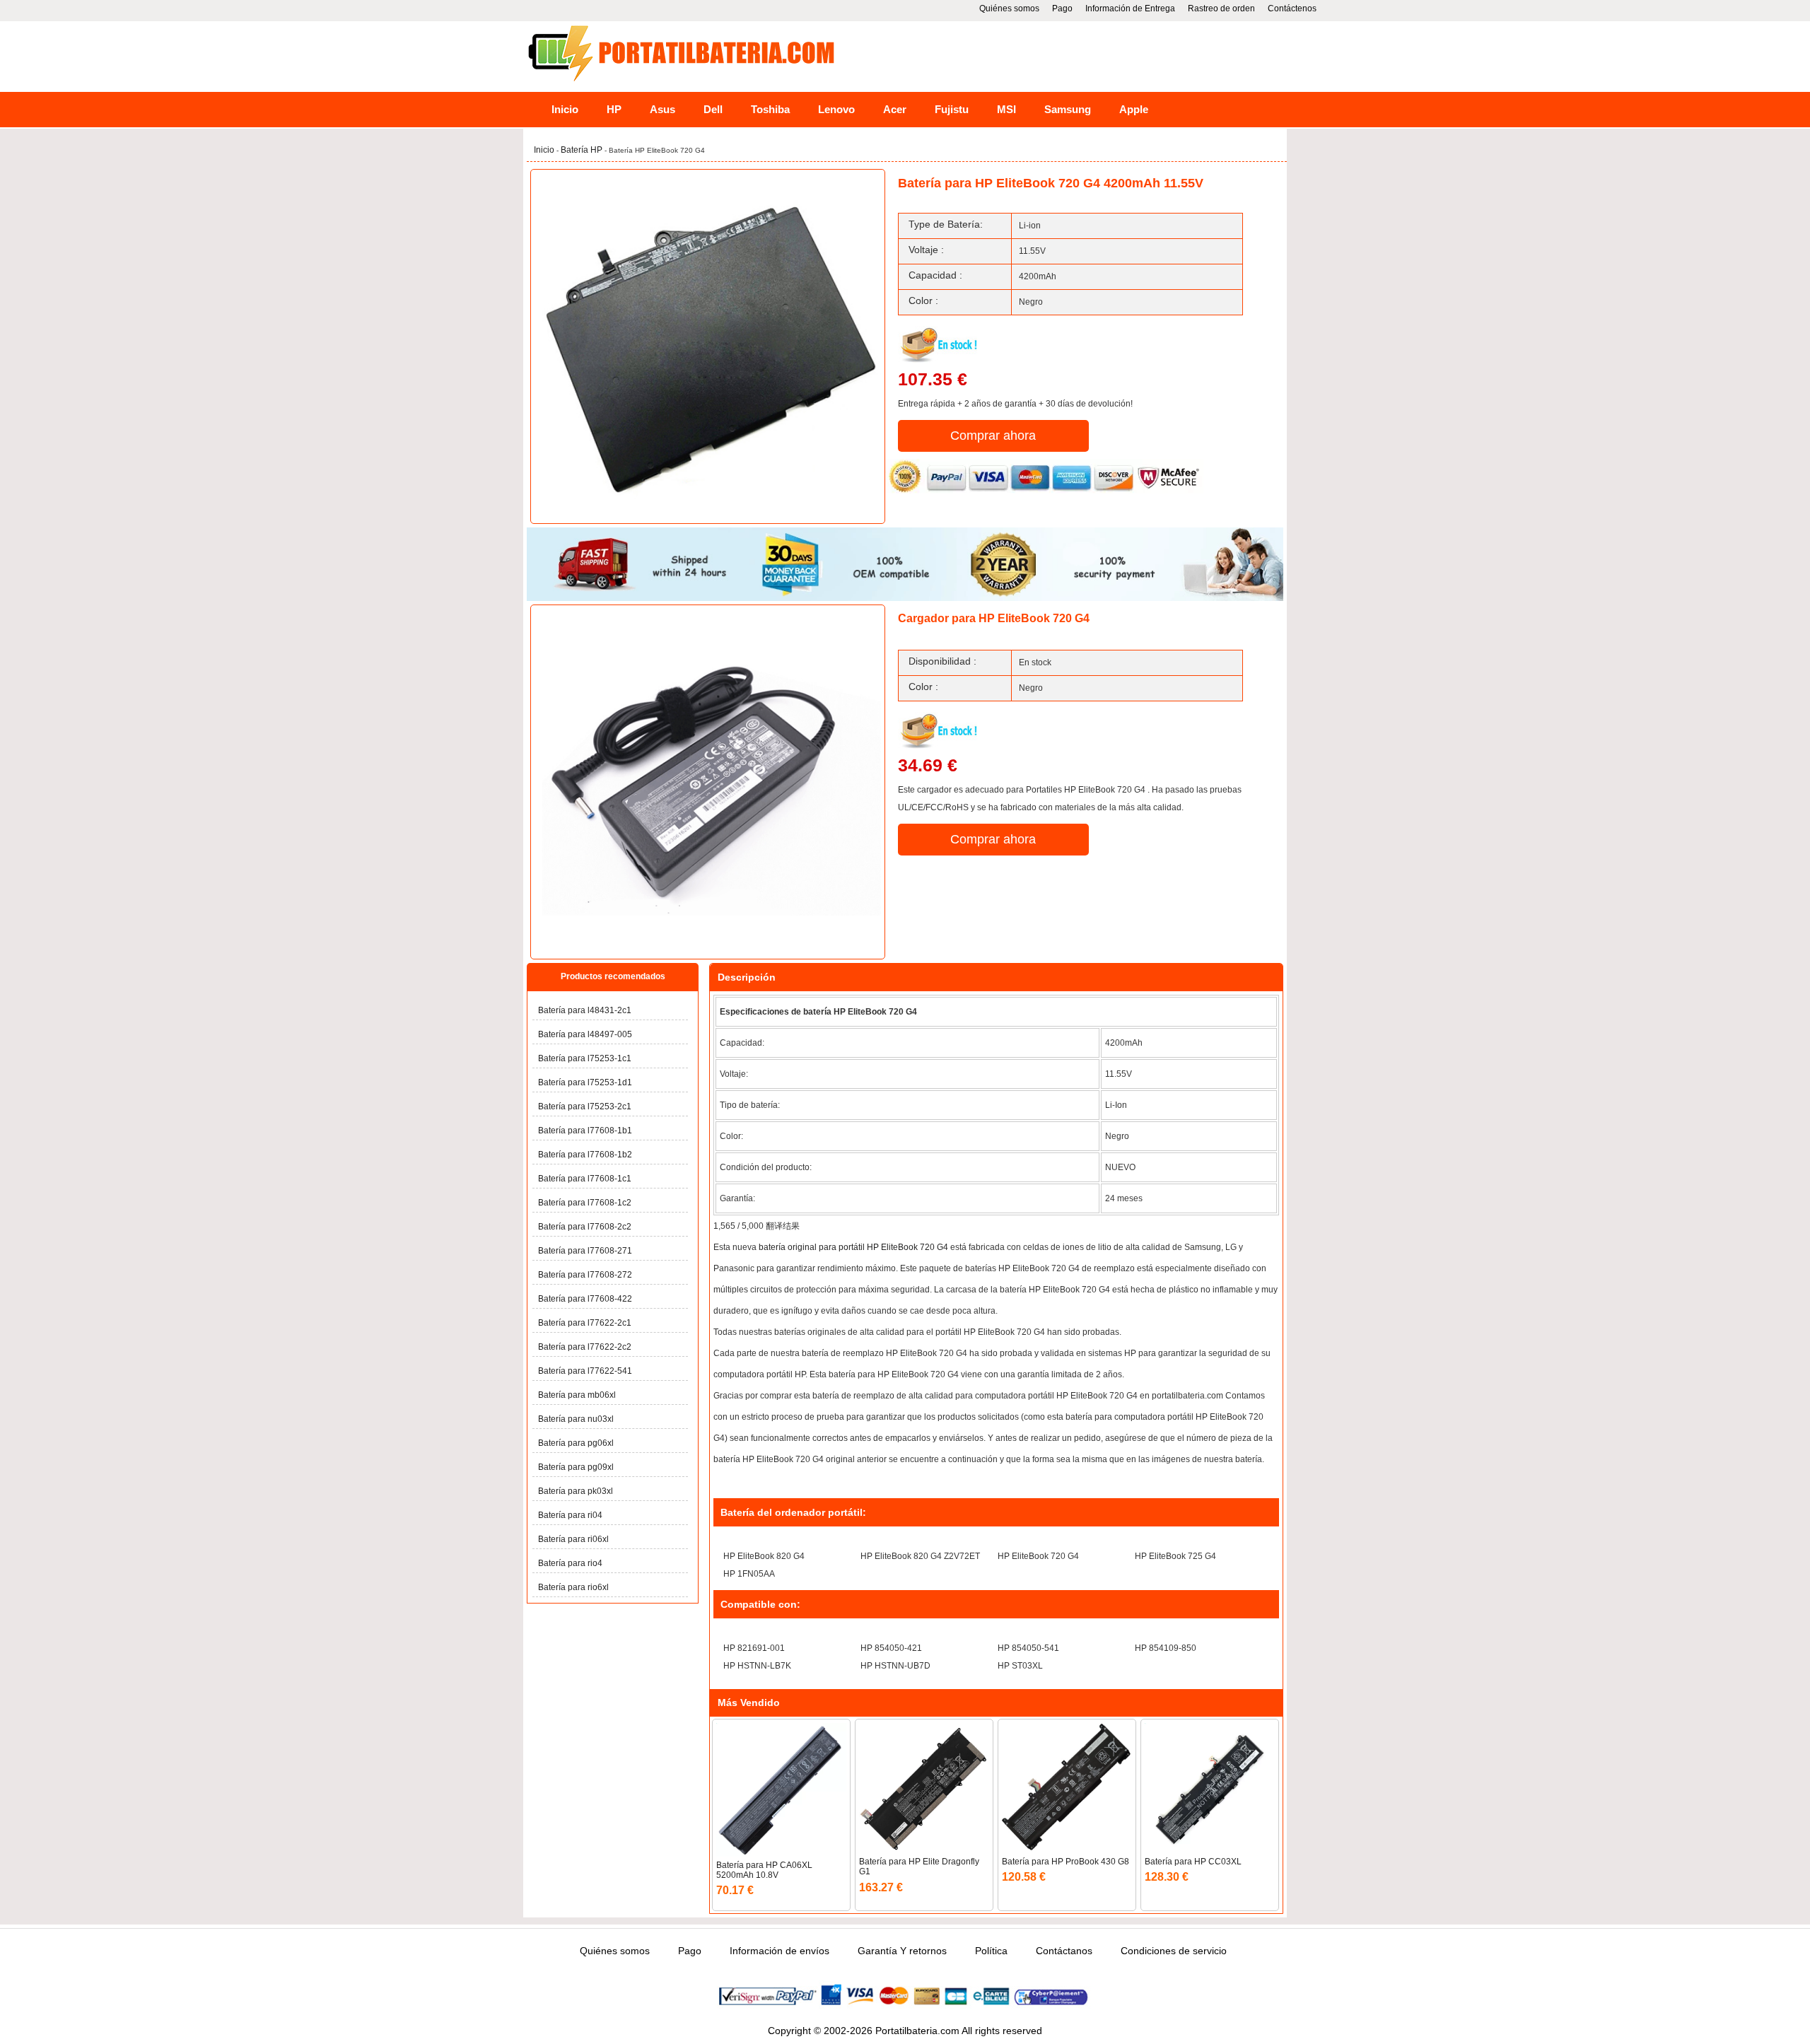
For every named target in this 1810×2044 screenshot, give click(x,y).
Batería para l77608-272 (585, 1275)
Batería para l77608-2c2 (585, 1227)
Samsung (1068, 109)
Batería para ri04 (570, 1515)
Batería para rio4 (570, 1563)
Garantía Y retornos (902, 1951)
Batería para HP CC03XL (1193, 1862)
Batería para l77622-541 (585, 1371)
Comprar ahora (993, 436)
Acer (895, 109)
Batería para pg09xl (576, 1467)
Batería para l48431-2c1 (585, 1010)
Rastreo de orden (1221, 8)
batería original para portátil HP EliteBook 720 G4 (853, 1247)
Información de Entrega (1130, 8)
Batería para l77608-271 (585, 1251)
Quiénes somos (1009, 8)
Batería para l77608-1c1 (585, 1179)
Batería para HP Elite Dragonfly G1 (919, 1867)
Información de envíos (780, 1951)
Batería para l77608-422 (585, 1299)
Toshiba (770, 109)
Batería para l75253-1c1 (585, 1058)
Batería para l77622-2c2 (585, 1347)
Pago (1062, 8)
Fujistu (952, 109)
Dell (713, 109)
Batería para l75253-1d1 (585, 1082)
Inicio (565, 109)
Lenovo (836, 109)
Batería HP (583, 150)
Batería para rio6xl (573, 1587)
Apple (1134, 109)
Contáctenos (1292, 8)
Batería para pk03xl (576, 1491)
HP (614, 109)
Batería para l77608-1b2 (585, 1155)
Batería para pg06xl (576, 1443)
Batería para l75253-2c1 (585, 1106)
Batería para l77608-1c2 (585, 1203)
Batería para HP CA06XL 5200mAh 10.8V (764, 1870)
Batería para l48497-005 (585, 1034)
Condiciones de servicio (1174, 1951)
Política (991, 1951)
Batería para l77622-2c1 (585, 1323)
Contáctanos (1064, 1951)
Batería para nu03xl (576, 1419)
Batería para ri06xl (573, 1539)
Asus (662, 109)
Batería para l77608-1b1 (585, 1131)
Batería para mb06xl (577, 1395)
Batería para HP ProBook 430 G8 (1065, 1862)
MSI (1006, 109)
